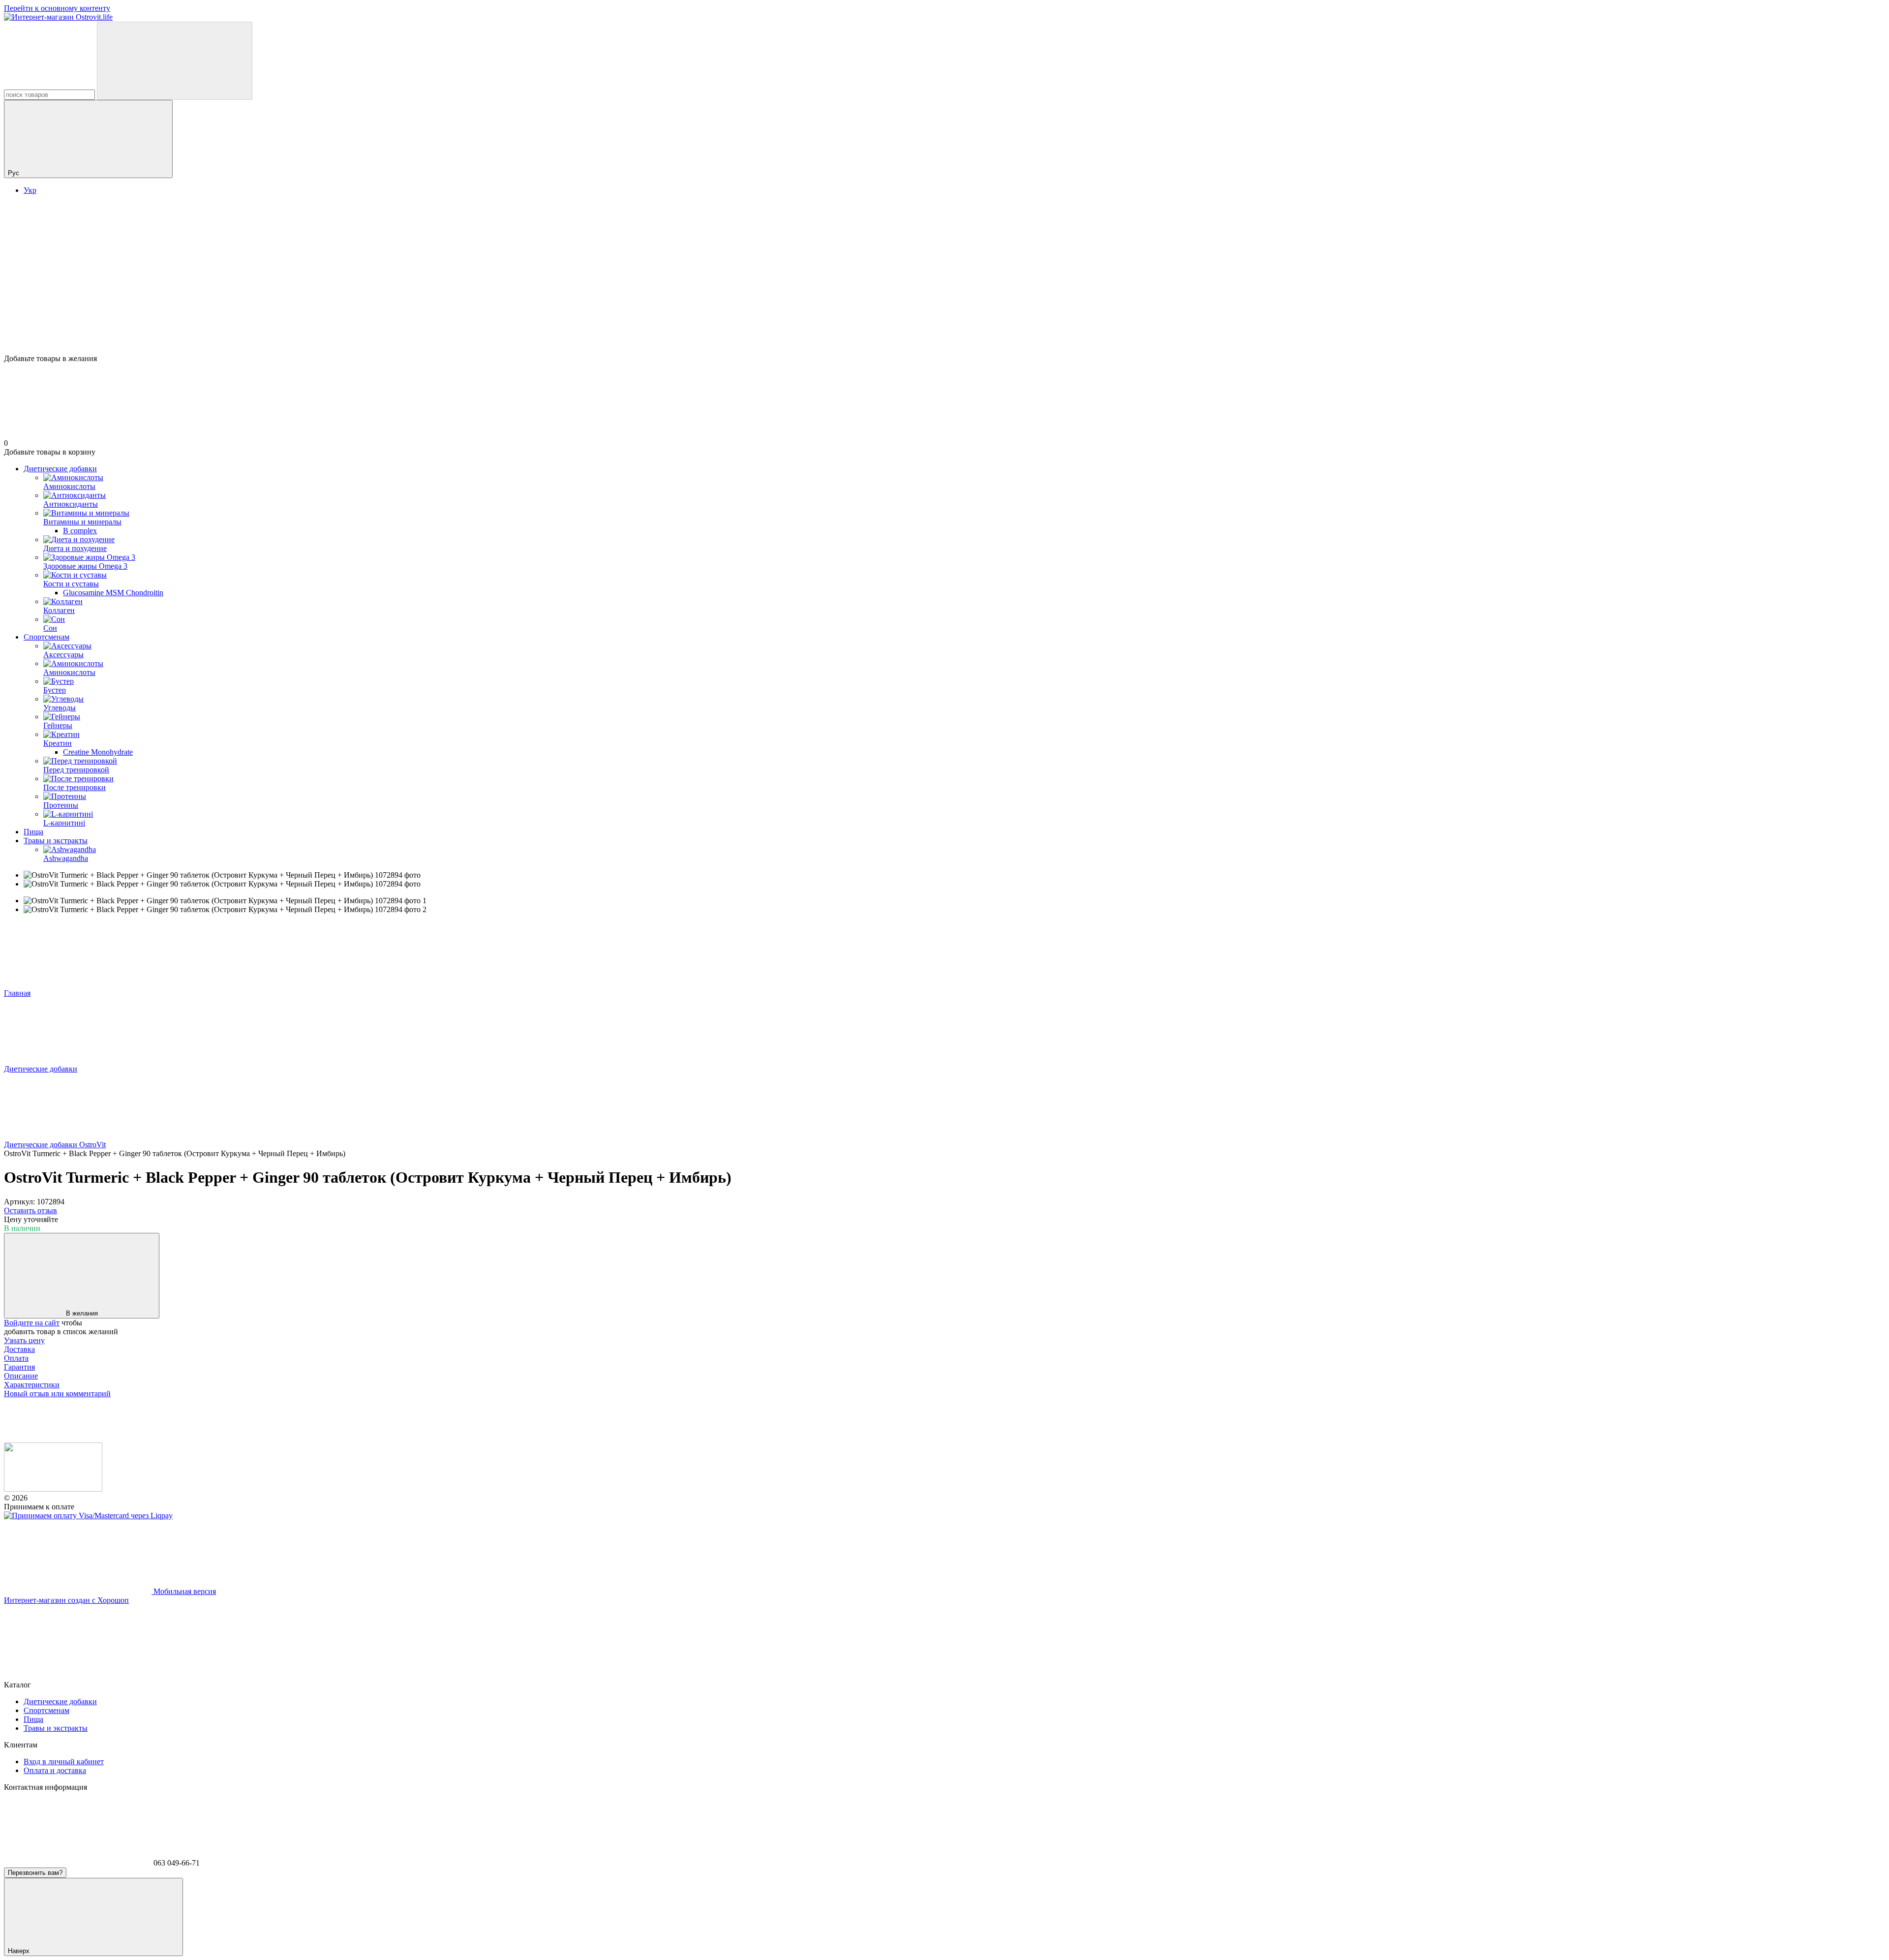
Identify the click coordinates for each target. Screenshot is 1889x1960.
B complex (80, 531)
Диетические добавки (60, 469)
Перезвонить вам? (35, 1873)
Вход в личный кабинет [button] (64, 1761)
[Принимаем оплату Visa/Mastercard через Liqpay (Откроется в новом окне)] (88, 1516)
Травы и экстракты (56, 841)
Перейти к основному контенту (57, 8)
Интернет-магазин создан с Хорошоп (66, 1600)
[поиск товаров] (175, 61)
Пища (33, 832)
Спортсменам (46, 637)
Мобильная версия (184, 1591)
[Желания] (944, 316)
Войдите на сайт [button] (32, 1323)
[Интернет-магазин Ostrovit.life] (53, 1489)
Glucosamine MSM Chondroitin (113, 593)
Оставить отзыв (30, 1210)
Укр (30, 190)
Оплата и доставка (55, 1770)
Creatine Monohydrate (98, 752)
